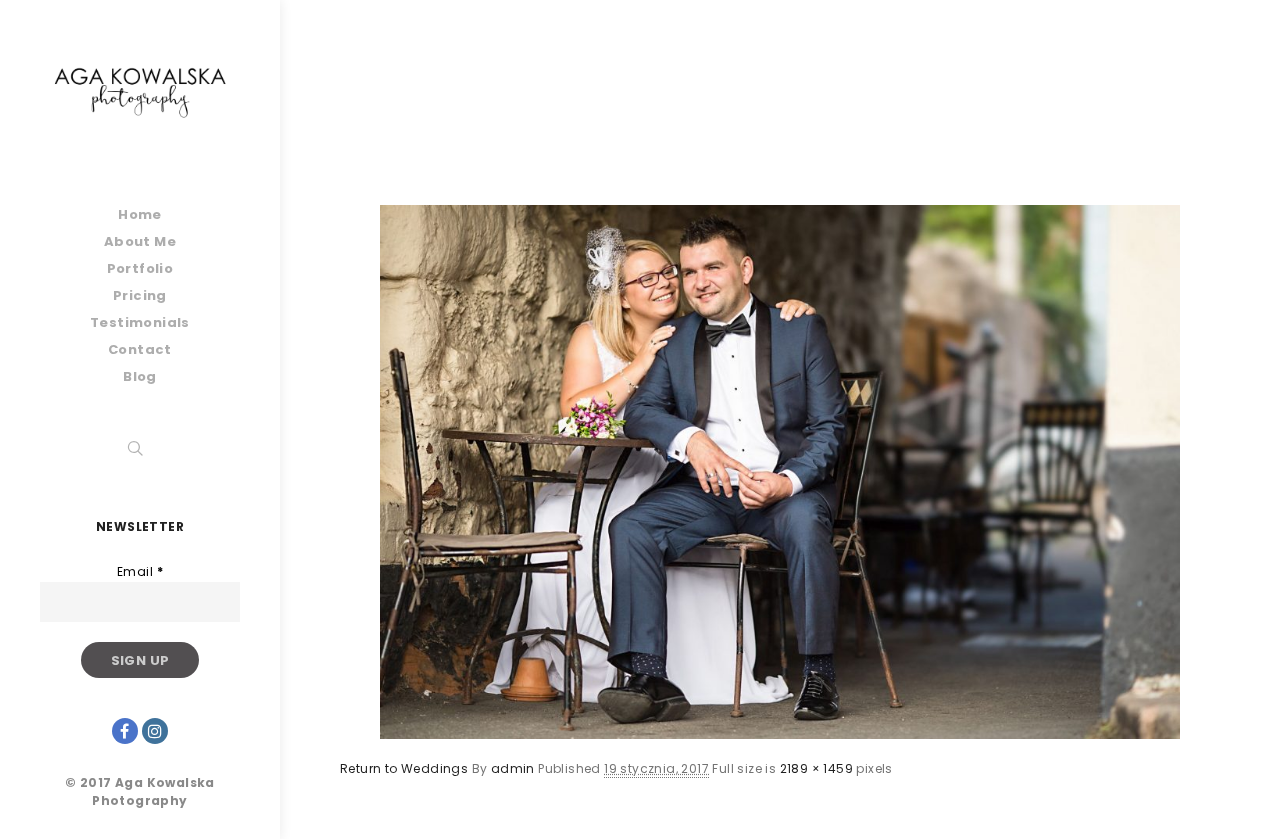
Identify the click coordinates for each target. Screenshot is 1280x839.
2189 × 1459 (816, 768)
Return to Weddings (404, 768)
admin (513, 768)
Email (140, 571)
